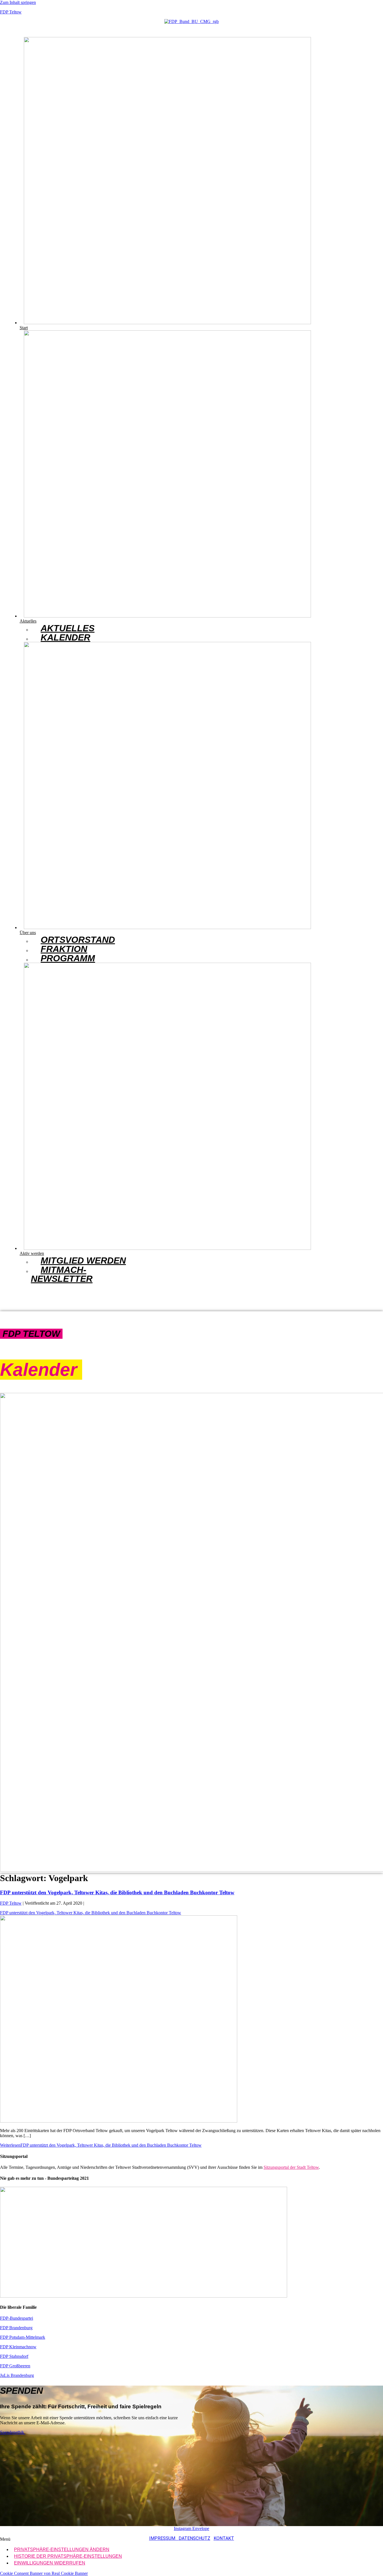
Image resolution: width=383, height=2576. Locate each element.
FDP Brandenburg (16, 2328)
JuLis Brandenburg (17, 2375)
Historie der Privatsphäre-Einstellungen (68, 2556)
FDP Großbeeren (15, 2366)
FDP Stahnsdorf (14, 2356)
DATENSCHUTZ (194, 2538)
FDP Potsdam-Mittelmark (23, 2337)
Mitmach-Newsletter (62, 1274)
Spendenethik (13, 2432)
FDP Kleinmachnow (18, 2347)
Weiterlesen (101, 2145)
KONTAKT (224, 2538)
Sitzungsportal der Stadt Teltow (291, 2167)
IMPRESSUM (164, 2538)
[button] (76, 477)
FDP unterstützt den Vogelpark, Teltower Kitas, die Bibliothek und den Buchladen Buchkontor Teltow (117, 1892)
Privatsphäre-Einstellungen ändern (62, 2549)
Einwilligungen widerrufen (50, 2563)
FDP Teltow (11, 12)
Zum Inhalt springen (18, 2)
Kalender (65, 637)
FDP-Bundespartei (17, 2318)
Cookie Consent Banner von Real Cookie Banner (44, 2573)
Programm (68, 958)
